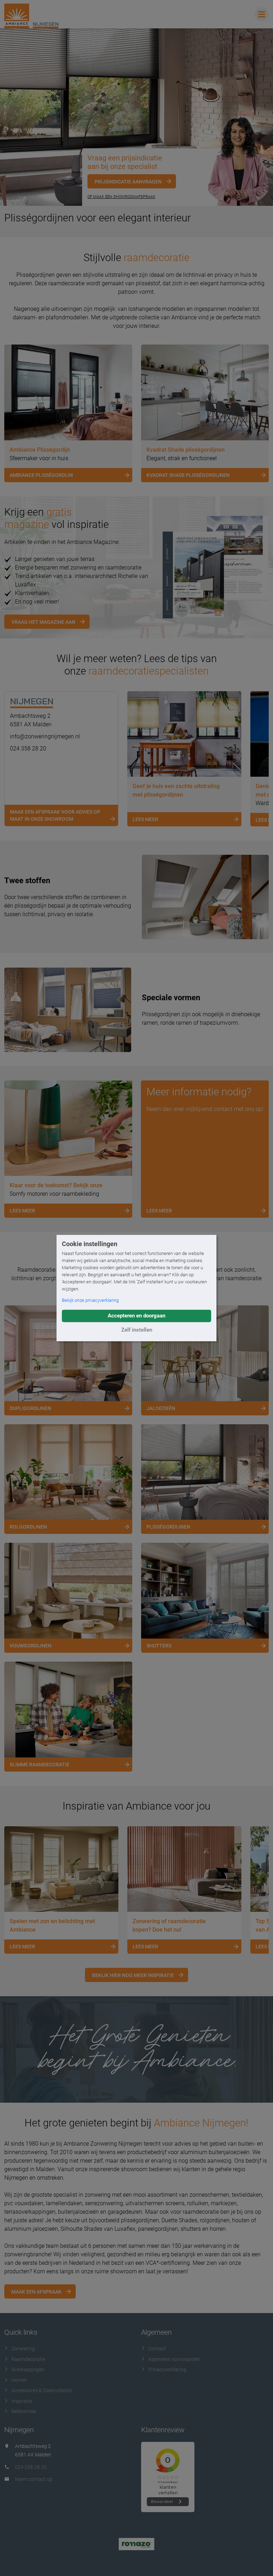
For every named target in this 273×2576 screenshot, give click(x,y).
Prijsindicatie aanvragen (128, 182)
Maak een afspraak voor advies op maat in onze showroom (55, 815)
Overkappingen (28, 2369)
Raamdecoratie (28, 2359)
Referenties (24, 2411)
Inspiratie (22, 2401)
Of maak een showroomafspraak (121, 197)
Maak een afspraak (36, 2292)
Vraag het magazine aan (43, 622)
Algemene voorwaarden (174, 2359)
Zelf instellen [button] (137, 1330)
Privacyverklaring (167, 2369)
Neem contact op (34, 2479)
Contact (157, 2349)
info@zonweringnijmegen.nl (45, 736)
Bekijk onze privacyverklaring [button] (90, 1300)
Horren (19, 2380)
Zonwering (23, 2349)
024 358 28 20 (28, 748)
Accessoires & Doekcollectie (42, 2390)
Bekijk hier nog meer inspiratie (133, 1975)
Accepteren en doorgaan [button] (136, 1316)
